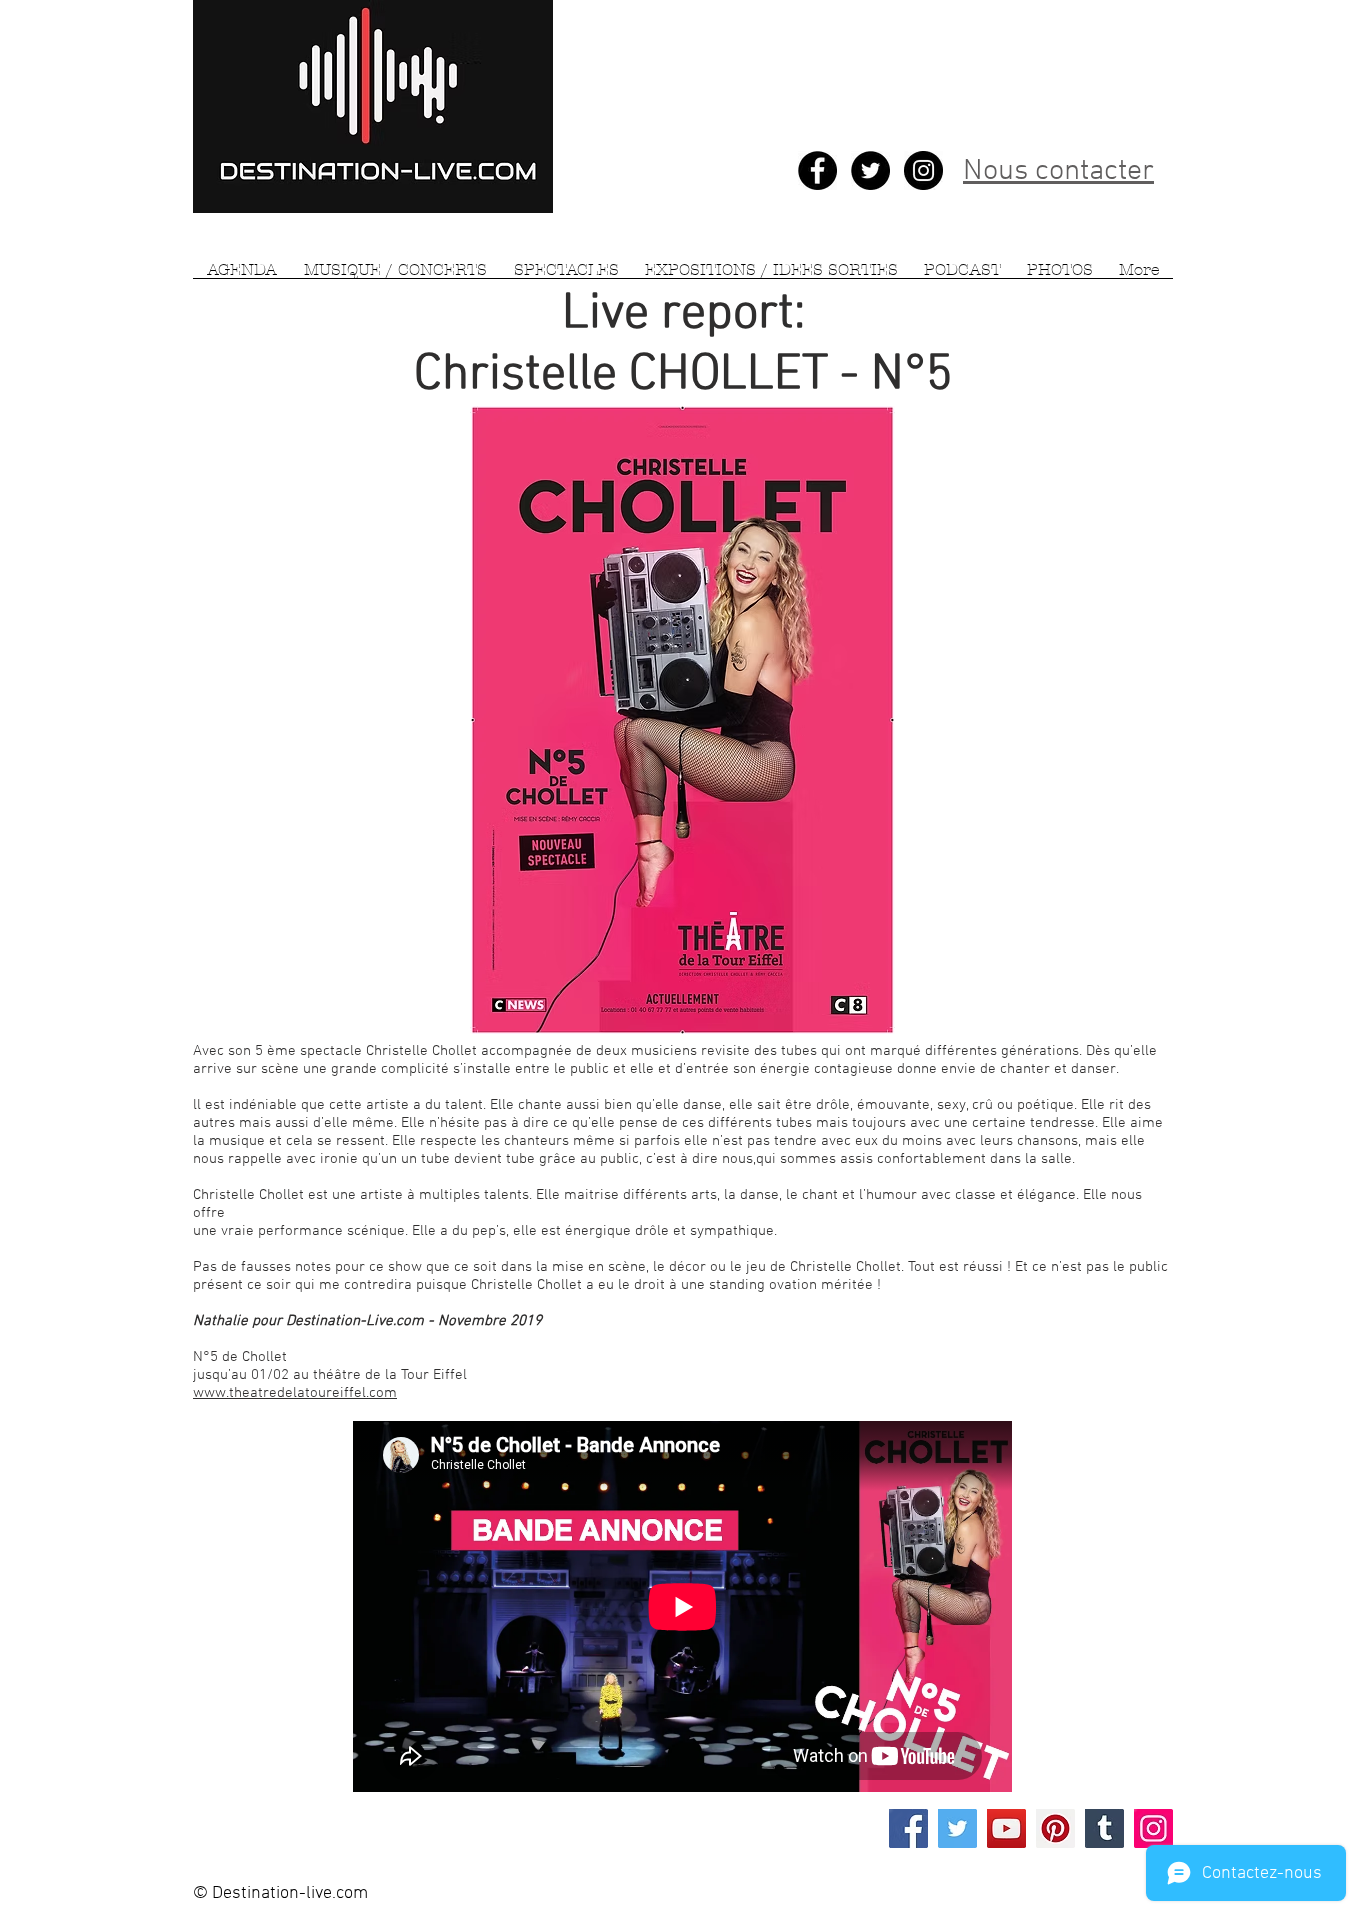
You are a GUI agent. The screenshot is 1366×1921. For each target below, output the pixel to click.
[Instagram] (1153, 1828)
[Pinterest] (1055, 1828)
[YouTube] (1006, 1828)
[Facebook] (908, 1828)
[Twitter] (957, 1828)
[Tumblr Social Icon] (1104, 1828)
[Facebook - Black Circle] (817, 170)
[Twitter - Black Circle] (870, 170)
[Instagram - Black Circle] (923, 170)
